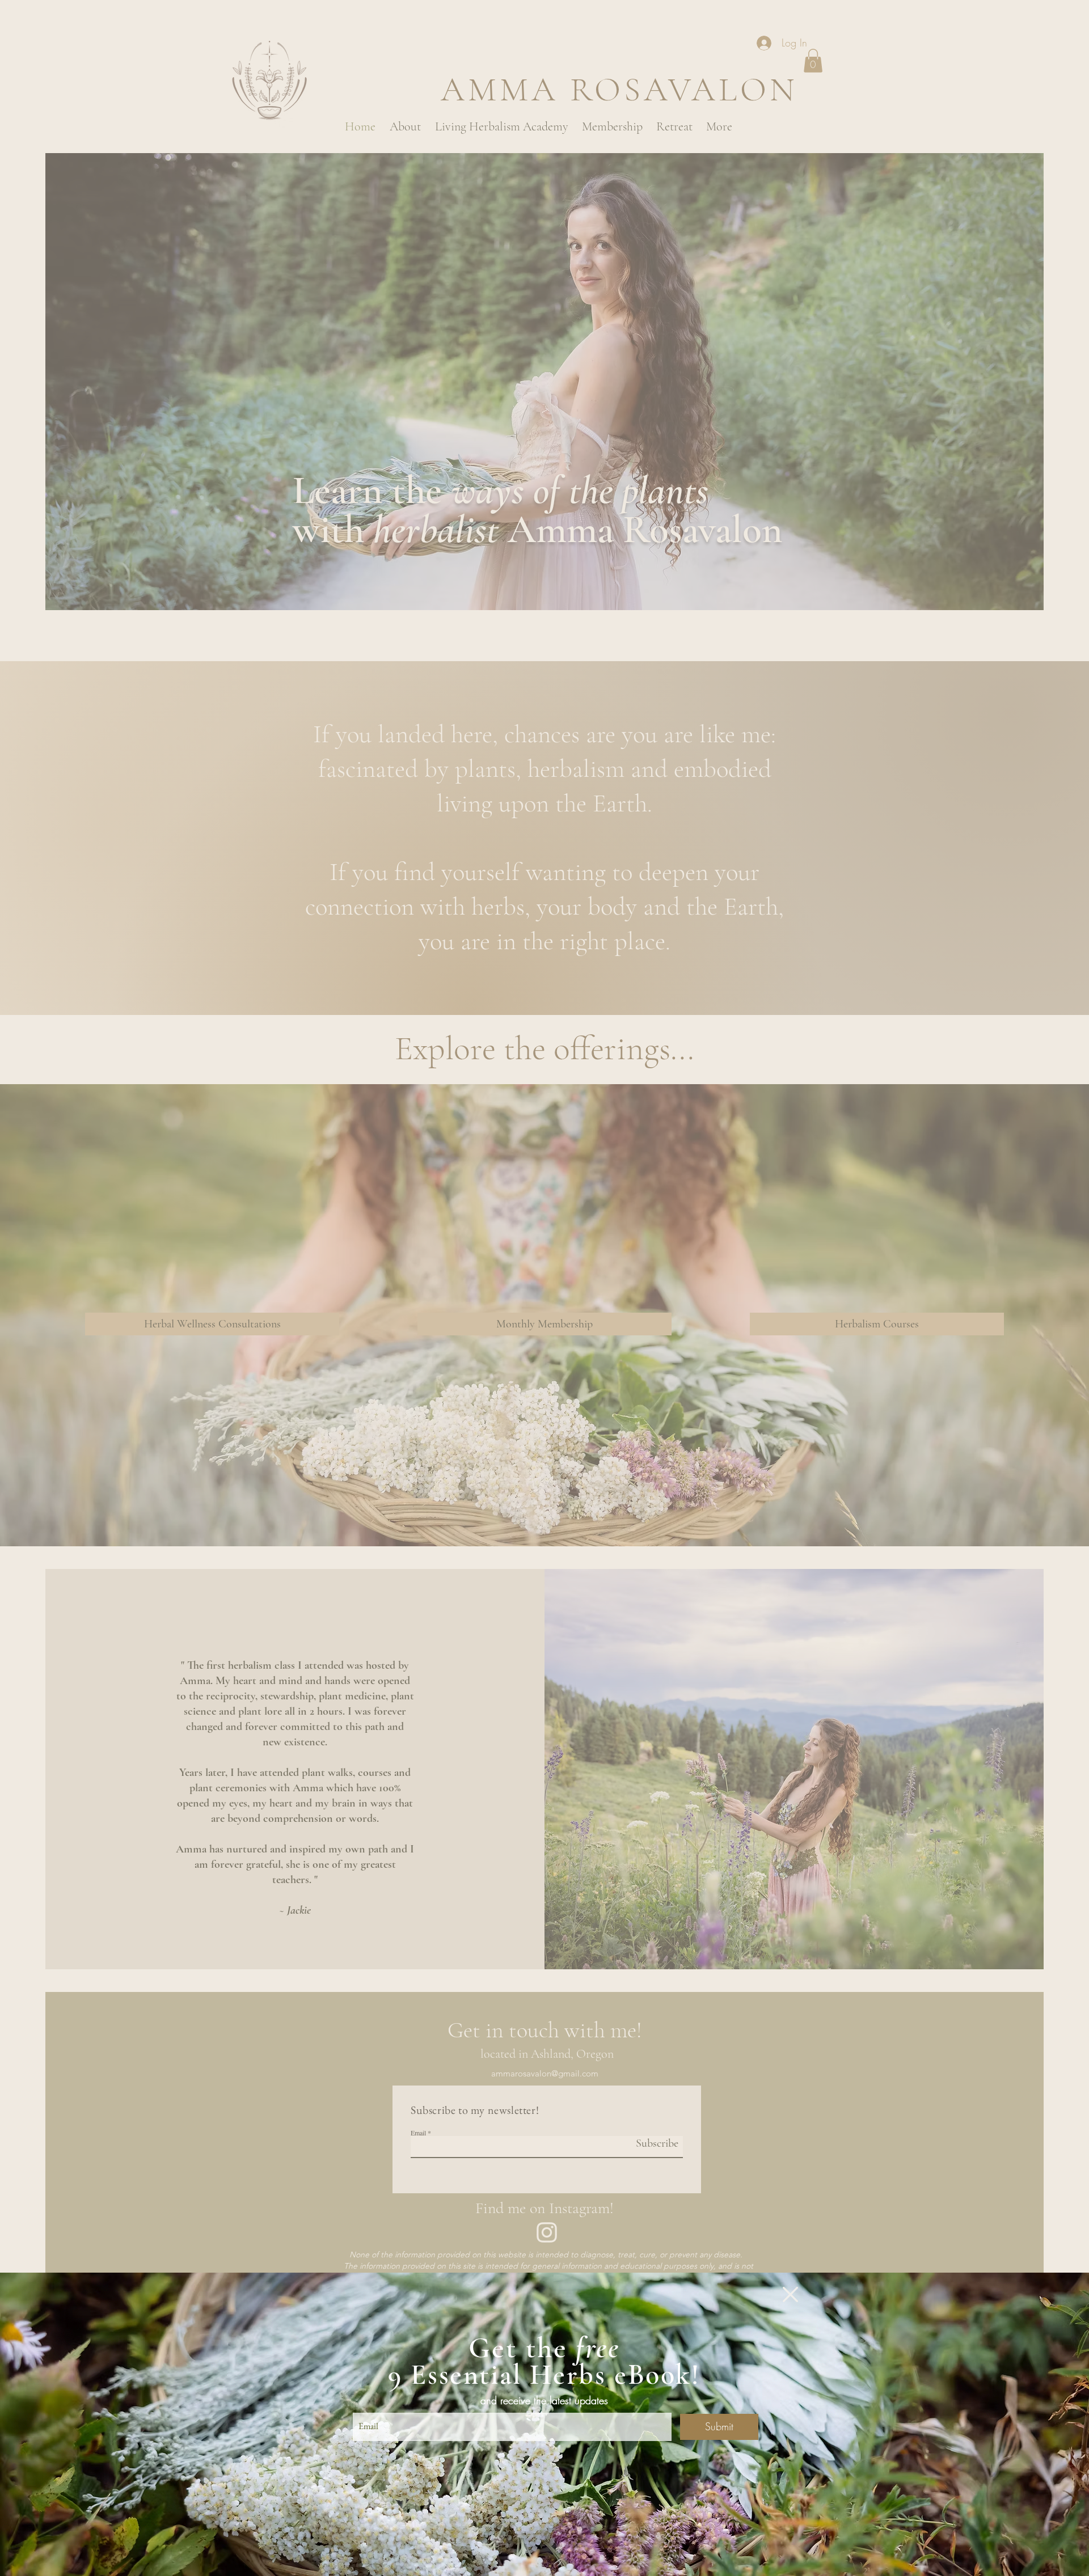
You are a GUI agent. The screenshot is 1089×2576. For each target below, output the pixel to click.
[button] (790, 2294)
